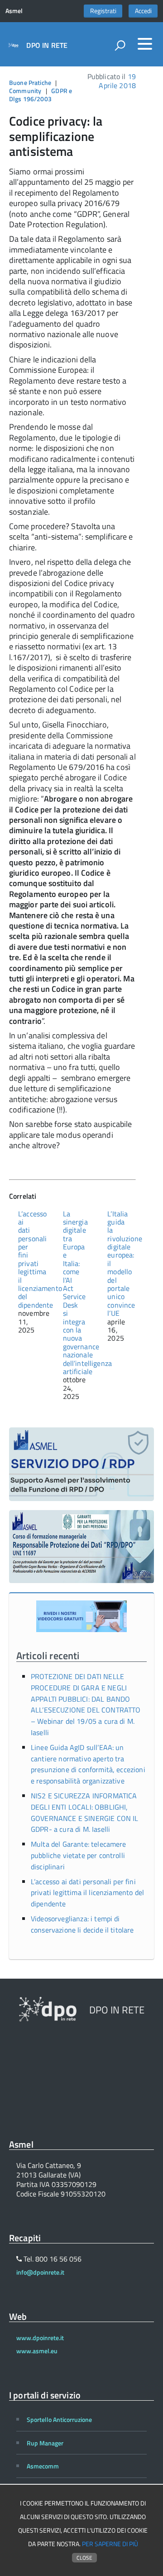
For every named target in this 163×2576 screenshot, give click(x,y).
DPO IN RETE (47, 45)
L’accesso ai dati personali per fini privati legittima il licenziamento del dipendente (87, 1893)
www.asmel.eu (37, 2351)
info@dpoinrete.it (40, 2272)
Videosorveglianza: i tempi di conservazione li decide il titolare (82, 1924)
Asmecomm (43, 2466)
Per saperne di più (110, 2544)
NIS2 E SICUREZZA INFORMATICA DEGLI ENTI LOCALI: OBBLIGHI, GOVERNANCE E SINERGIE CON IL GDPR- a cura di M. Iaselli (84, 1812)
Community (25, 91)
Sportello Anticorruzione (59, 2419)
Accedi (143, 11)
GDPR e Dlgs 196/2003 (41, 95)
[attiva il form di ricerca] (120, 45)
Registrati (103, 11)
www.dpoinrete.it (40, 2338)
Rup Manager (45, 2443)
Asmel (14, 11)
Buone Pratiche (30, 82)
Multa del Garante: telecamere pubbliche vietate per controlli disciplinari (79, 1855)
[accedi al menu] (145, 44)
